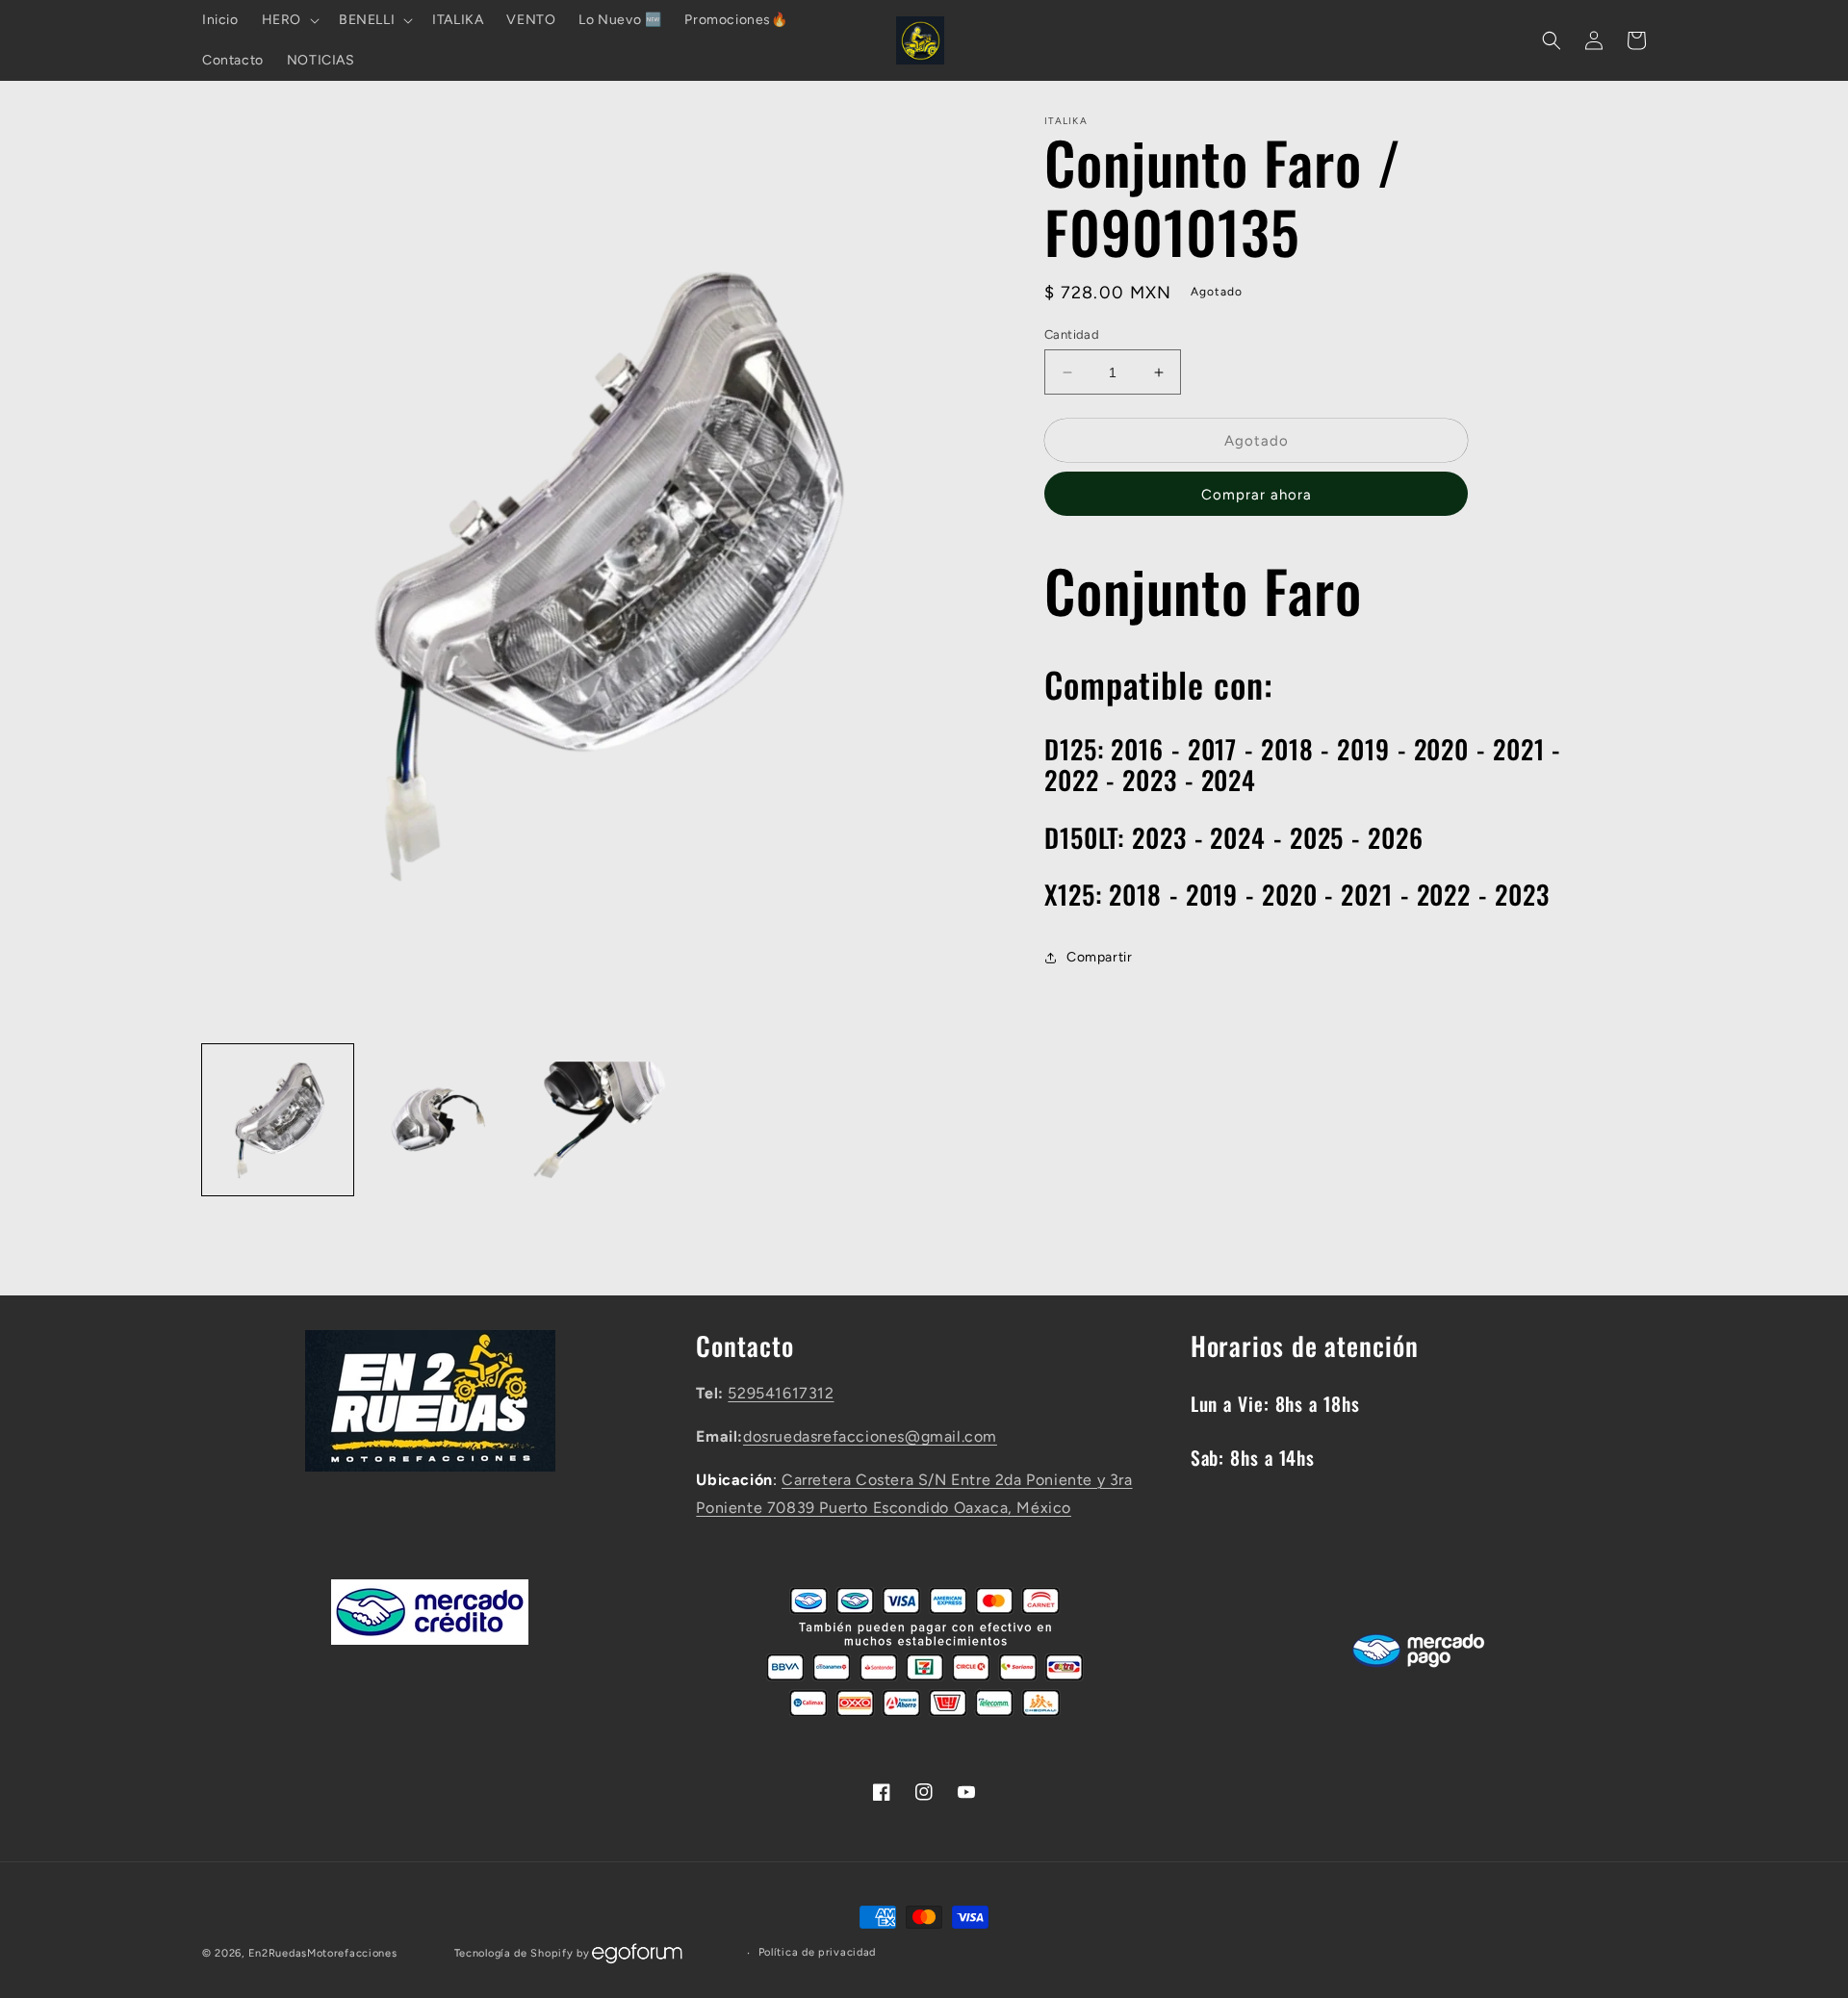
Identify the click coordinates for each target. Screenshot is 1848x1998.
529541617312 (781, 1393)
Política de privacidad (817, 1952)
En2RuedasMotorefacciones (323, 1953)
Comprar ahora (1257, 496)
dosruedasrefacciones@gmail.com (870, 1436)
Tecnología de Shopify (514, 1953)
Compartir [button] (1099, 957)
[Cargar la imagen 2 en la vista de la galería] (438, 1120)
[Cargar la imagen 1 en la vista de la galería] (278, 1120)
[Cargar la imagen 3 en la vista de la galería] (599, 1120)
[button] (289, 20)
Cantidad (1072, 334)
